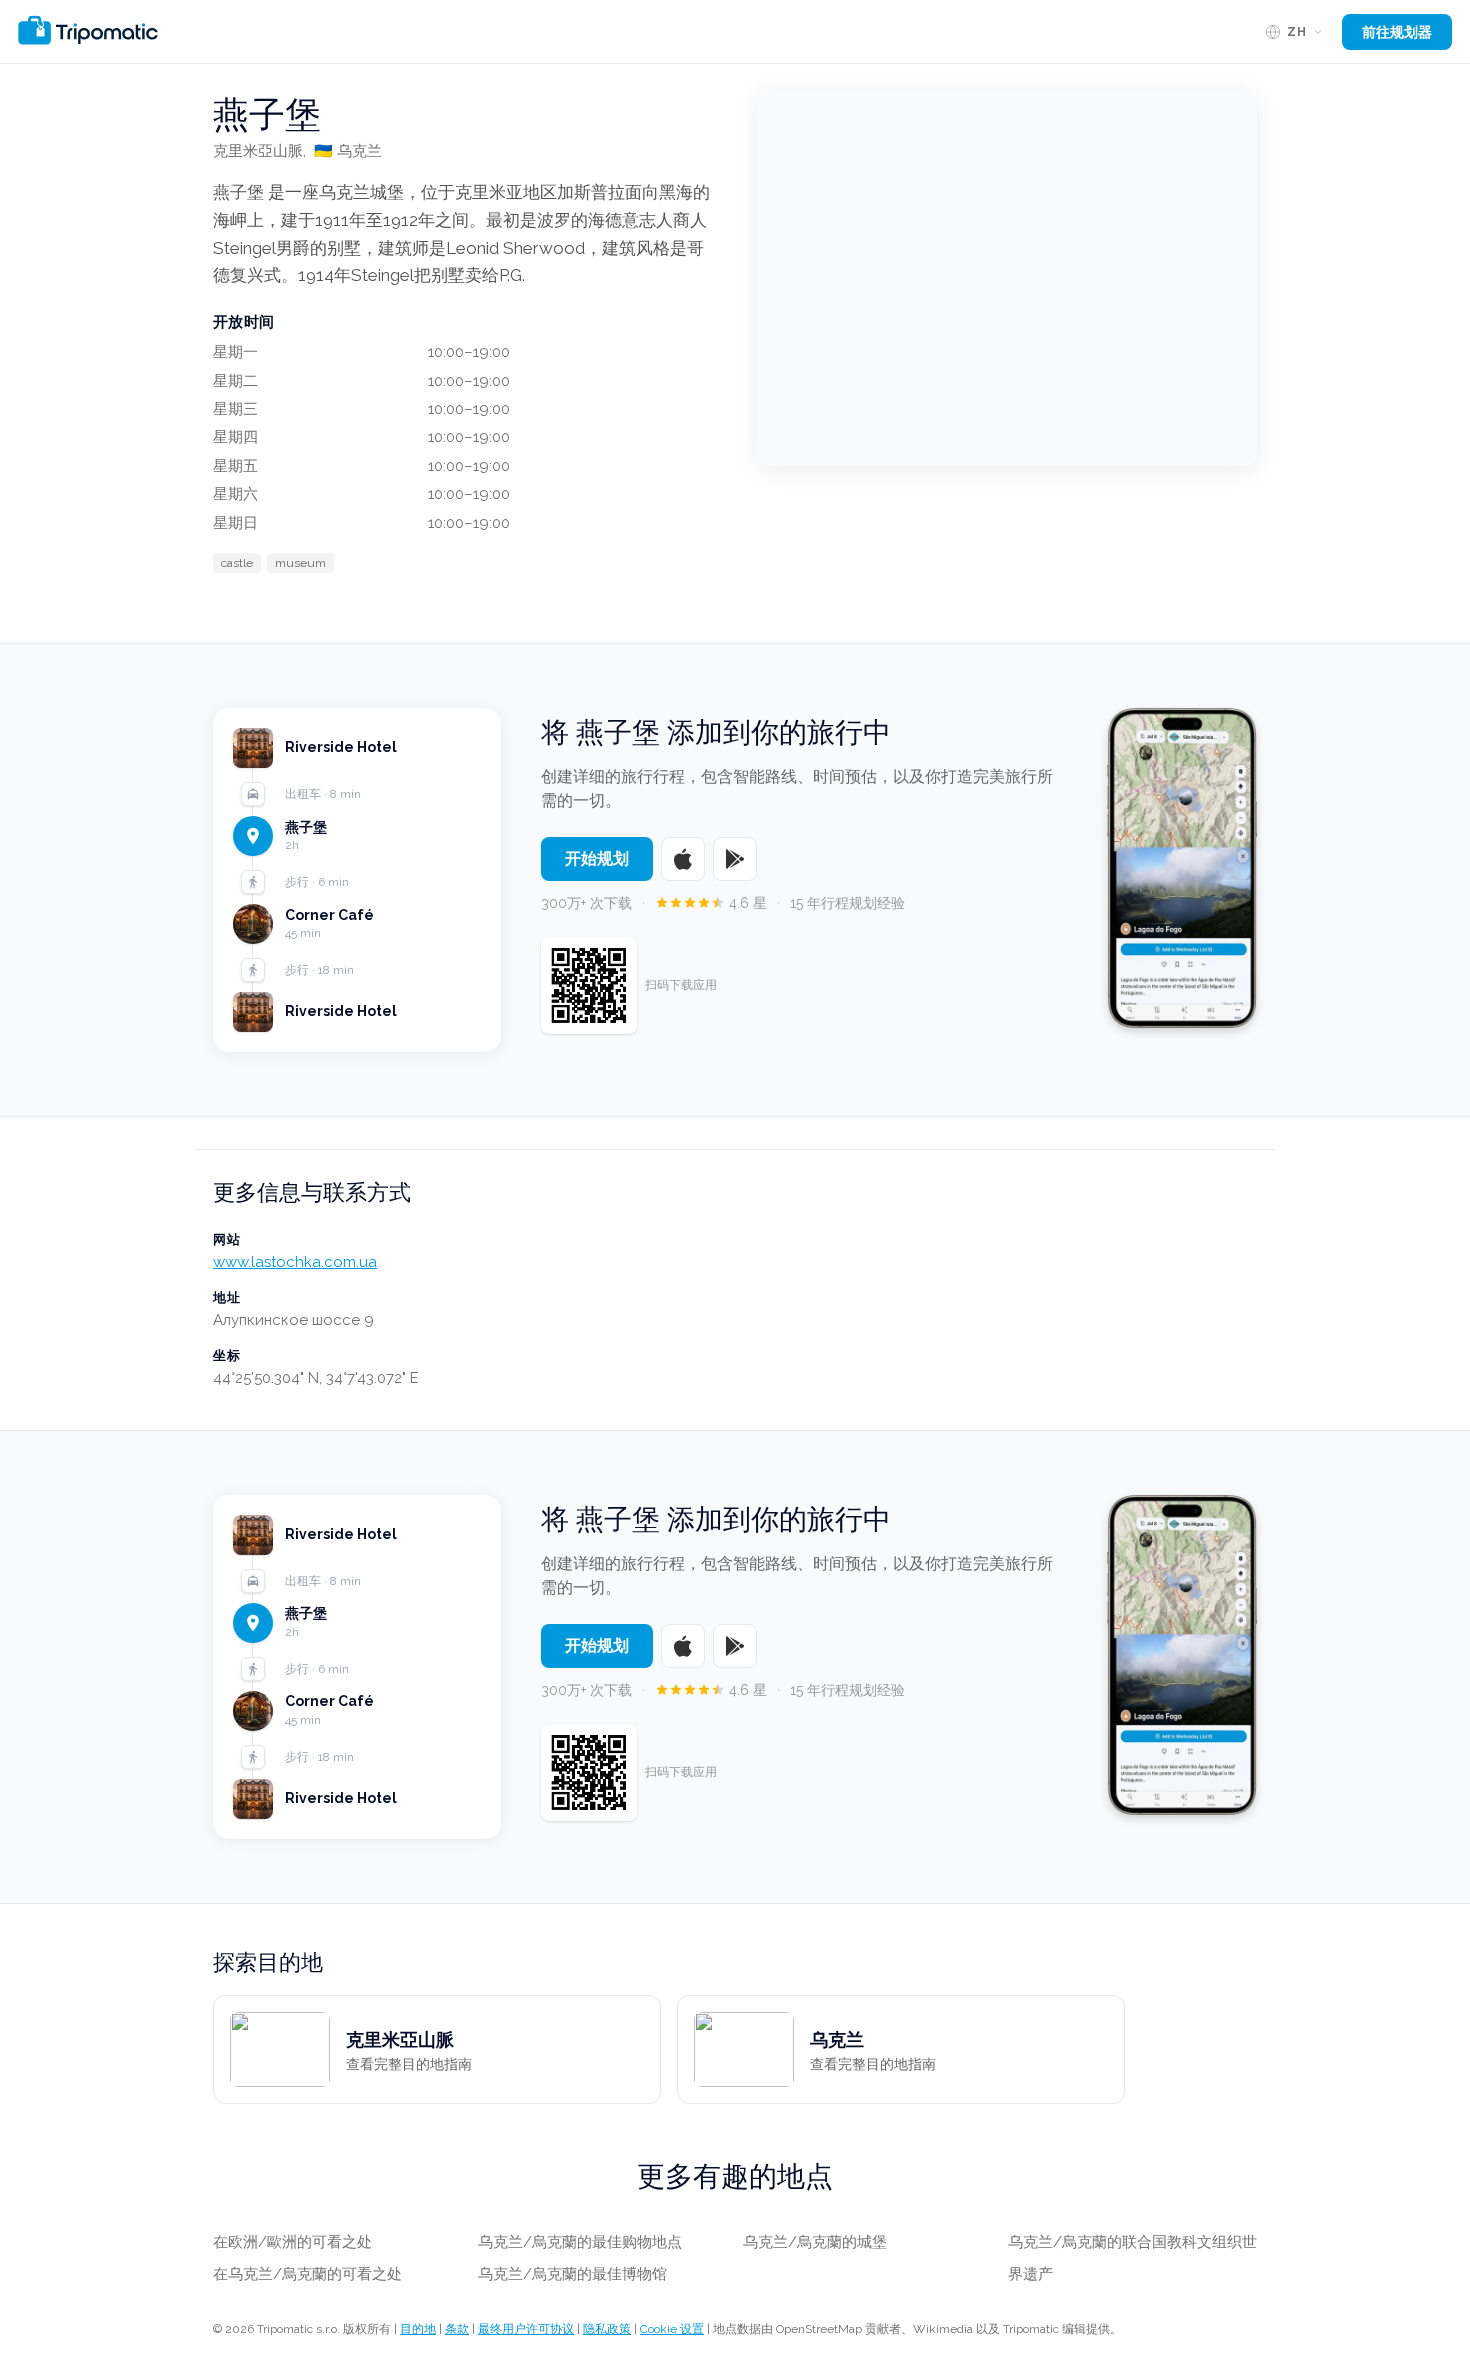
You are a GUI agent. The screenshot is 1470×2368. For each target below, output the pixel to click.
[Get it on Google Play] (735, 859)
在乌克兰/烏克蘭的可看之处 (307, 2274)
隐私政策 (607, 2329)
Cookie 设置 (672, 2329)
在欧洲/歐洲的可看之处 (292, 2242)
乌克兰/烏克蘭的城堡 (815, 2242)
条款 (457, 2329)
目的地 (418, 2329)
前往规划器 (1397, 32)
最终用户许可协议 (526, 2329)
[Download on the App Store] (683, 859)
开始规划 (597, 858)
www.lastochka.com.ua (295, 1262)
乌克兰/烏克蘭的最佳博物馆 (572, 2274)
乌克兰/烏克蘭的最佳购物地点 (580, 2242)
